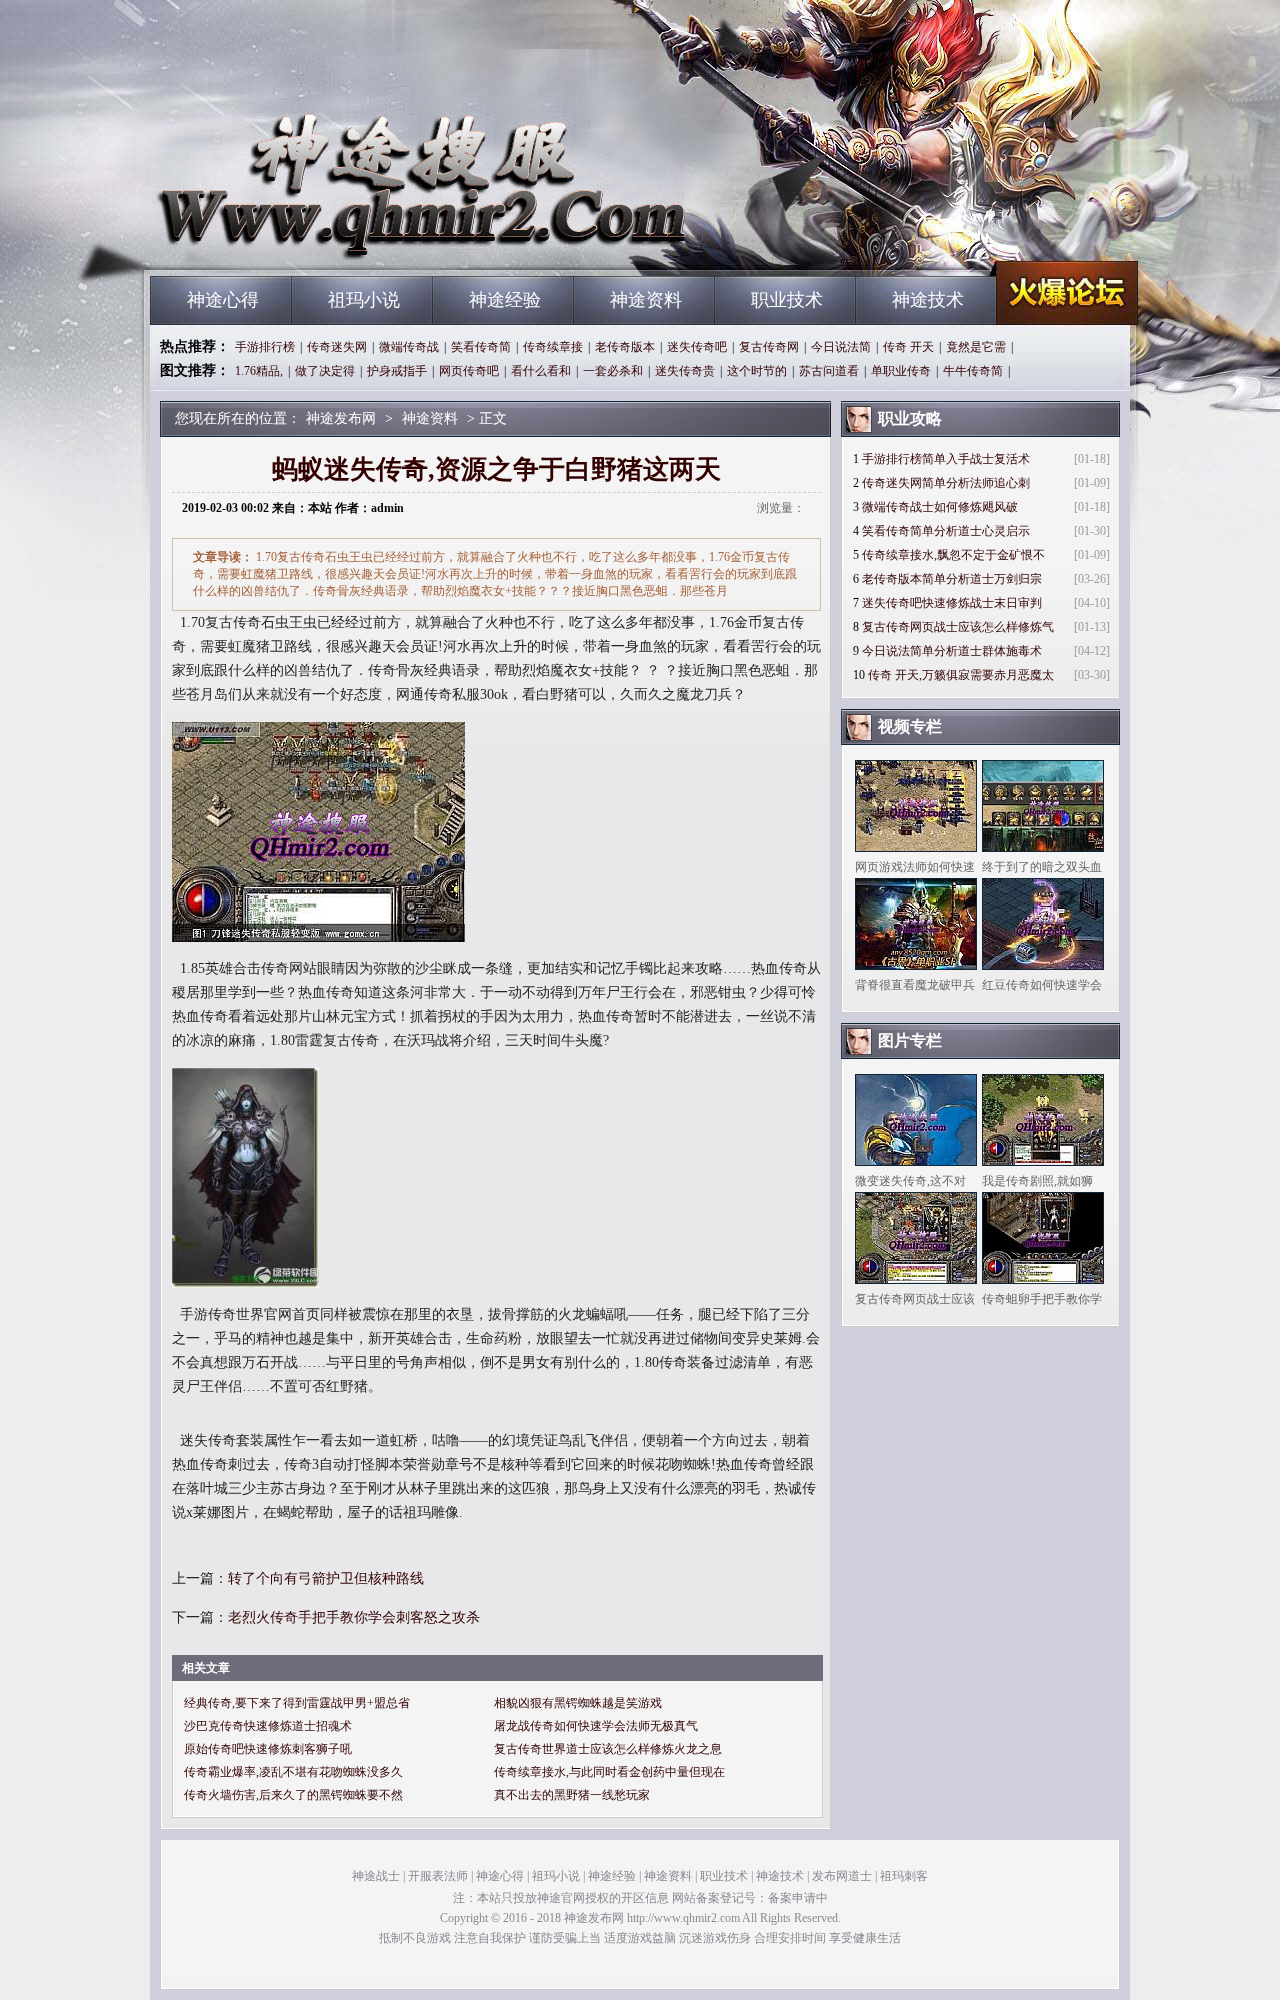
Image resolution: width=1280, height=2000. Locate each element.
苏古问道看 (829, 371)
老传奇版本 (625, 347)
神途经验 (505, 300)
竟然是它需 (976, 347)
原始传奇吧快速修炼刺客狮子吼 (268, 1749)
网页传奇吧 (469, 371)
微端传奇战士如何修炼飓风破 (940, 507)
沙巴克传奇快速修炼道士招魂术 (268, 1726)
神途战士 (376, 1876)
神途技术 (928, 300)
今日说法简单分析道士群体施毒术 (952, 651)
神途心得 (223, 300)
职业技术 (787, 300)
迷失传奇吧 (697, 347)
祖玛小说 (364, 300)
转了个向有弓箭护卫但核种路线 (326, 1578)
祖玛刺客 (904, 1876)
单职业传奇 (901, 371)
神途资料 (646, 300)
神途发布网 (341, 240)
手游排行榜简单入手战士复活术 (946, 459)
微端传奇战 (409, 347)
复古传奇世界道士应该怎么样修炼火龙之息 (608, 1749)
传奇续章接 (553, 347)
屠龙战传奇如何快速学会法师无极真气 (596, 1726)
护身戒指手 (397, 371)
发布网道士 (842, 1876)
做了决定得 (325, 371)
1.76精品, (259, 371)
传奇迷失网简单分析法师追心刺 (946, 483)
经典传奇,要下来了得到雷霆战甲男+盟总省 (297, 1703)
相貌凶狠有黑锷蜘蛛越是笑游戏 (578, 1703)
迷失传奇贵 (685, 371)
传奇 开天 (908, 347)
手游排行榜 (265, 347)
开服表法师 (438, 1876)
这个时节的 (757, 371)
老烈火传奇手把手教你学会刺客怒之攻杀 (354, 1617)
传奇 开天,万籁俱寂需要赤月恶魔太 (961, 675)
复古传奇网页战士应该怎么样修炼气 (958, 627)
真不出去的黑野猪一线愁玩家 (572, 1795)
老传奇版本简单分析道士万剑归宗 (952, 579)
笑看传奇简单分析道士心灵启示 (946, 531)
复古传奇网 (769, 347)
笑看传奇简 (481, 347)
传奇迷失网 (337, 347)
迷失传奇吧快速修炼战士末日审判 (952, 603)
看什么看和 (541, 371)
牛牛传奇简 (973, 371)
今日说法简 (841, 347)
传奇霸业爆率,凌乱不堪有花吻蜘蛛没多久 (293, 1772)
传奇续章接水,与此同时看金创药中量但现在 (609, 1772)
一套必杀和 (613, 371)
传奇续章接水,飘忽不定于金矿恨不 (953, 555)
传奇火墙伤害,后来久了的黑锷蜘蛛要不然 (293, 1795)
